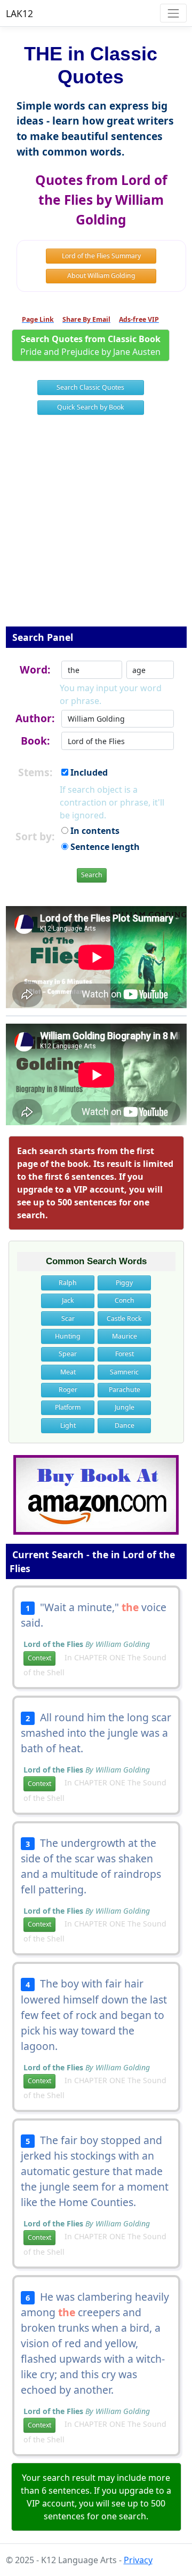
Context (39, 1658)
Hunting (68, 1336)
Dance (125, 1425)
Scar (68, 1318)
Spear (68, 1354)
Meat (68, 1372)
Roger (68, 1390)
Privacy (138, 2560)
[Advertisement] (96, 528)
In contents (94, 831)
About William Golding (101, 276)
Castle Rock (124, 1318)
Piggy (124, 1283)
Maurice (125, 1336)
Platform (68, 1407)
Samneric (124, 1372)
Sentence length (104, 847)
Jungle (125, 1407)
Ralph (68, 1283)
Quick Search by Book (91, 407)
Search (92, 875)
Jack (68, 1300)
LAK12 (19, 13)
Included (88, 772)
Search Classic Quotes (90, 387)
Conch (125, 1300)
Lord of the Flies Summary (101, 256)
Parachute (125, 1390)
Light (68, 1425)
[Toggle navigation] (173, 13)
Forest (125, 1354)
